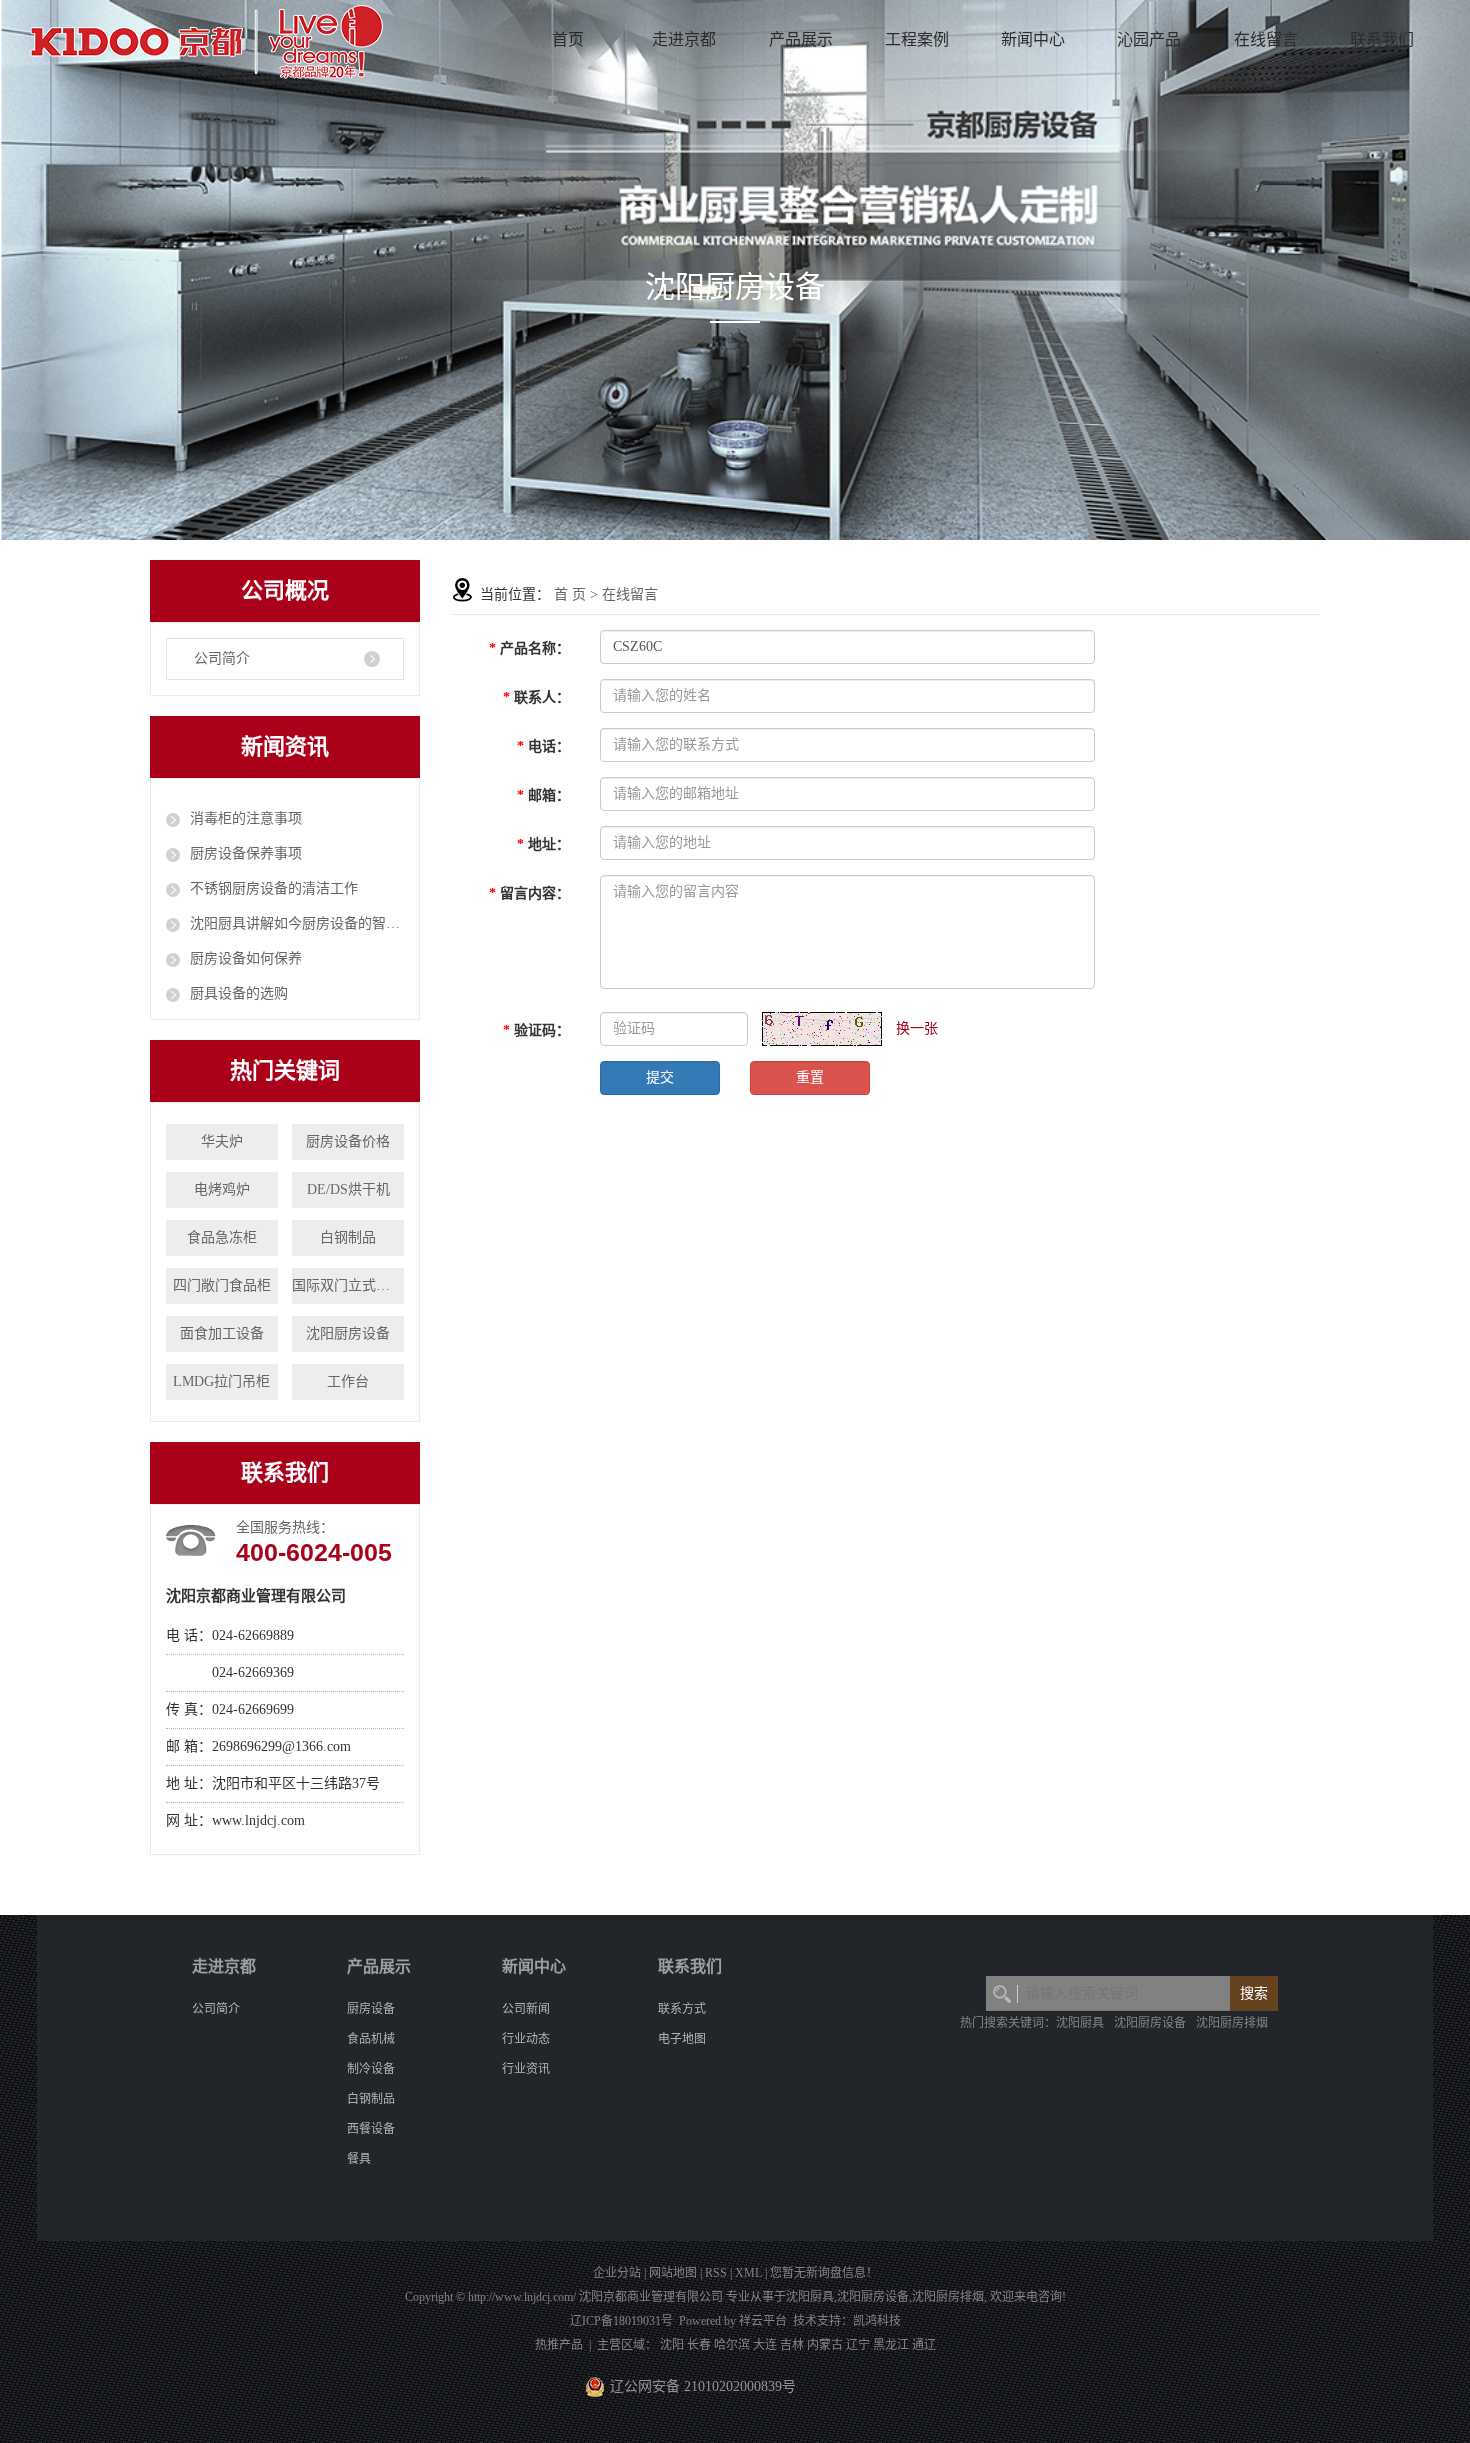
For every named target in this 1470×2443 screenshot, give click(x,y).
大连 (765, 2345)
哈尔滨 (732, 2345)
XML (748, 2273)
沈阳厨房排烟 (1232, 2023)
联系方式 (682, 2009)
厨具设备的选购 (239, 993)
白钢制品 (348, 1237)
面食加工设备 (222, 1333)
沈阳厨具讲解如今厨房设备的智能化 (297, 923)
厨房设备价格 (348, 1141)
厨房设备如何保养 (246, 958)
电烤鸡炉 (222, 1189)
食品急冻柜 (222, 1237)
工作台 (348, 1381)
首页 (568, 39)
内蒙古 (825, 2345)
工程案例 (917, 39)
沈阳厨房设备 (348, 1333)
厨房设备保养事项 (246, 853)
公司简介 (222, 658)
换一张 (917, 1028)
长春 (699, 2345)
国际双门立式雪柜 (348, 1285)
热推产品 (559, 2345)
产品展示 (801, 39)
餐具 (359, 2159)
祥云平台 (763, 2321)
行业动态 (526, 2039)
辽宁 (858, 2345)
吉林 (792, 2345)
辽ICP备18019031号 (621, 2321)
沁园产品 (1149, 39)
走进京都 (684, 39)
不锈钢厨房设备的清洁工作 (274, 888)
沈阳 (672, 2345)
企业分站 (617, 2273)
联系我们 (1382, 39)
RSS (716, 2273)
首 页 (570, 594)
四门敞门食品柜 (222, 1285)
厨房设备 (371, 2009)
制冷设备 (371, 2069)
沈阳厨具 (1080, 2023)
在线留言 (1266, 39)
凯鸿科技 (877, 2321)
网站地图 (673, 2273)
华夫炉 (222, 1141)
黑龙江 (891, 2345)
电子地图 (682, 2039)
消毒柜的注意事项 (246, 818)
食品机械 (371, 2039)
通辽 (924, 2345)
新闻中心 (1033, 39)
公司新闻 (526, 2009)
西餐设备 (371, 2129)
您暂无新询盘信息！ (824, 2273)
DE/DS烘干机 (348, 1189)
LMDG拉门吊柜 (221, 1381)
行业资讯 (526, 2069)
